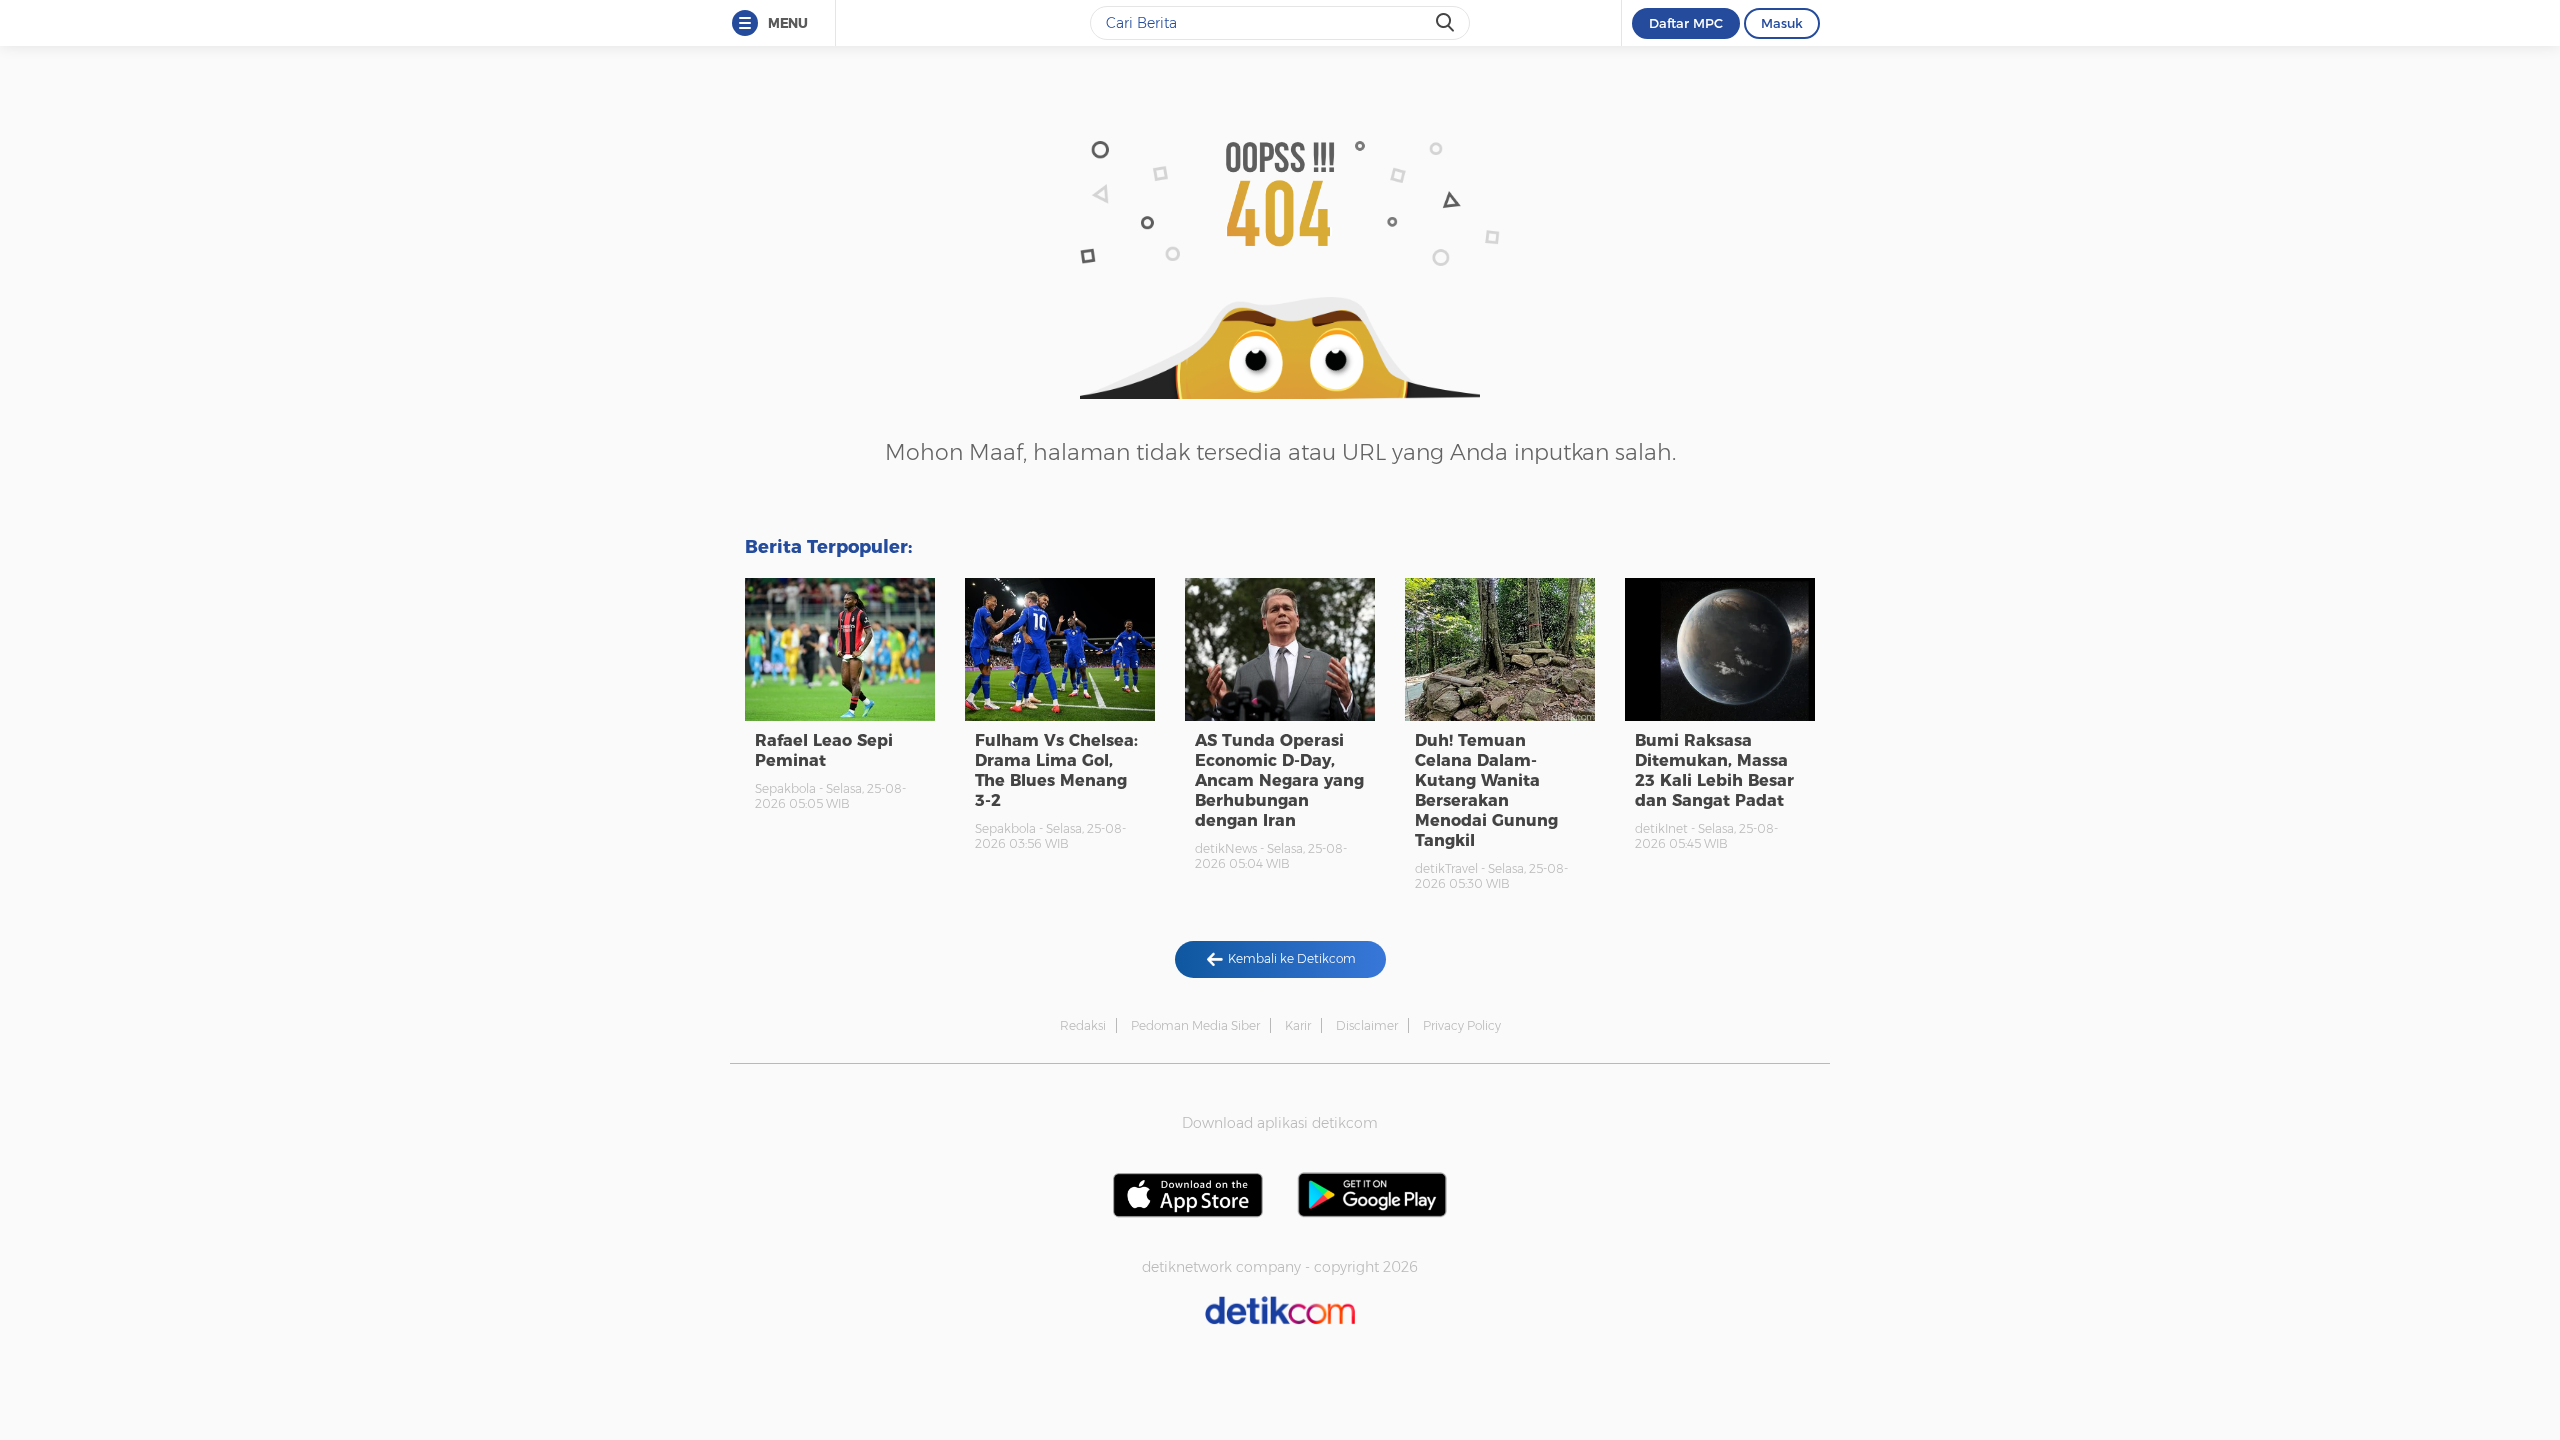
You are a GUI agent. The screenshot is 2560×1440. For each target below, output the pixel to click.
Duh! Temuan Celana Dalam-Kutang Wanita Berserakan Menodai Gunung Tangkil (1486, 790)
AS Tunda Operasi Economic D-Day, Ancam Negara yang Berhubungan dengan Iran (1279, 780)
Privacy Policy (1462, 1025)
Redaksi (1083, 1025)
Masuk (1782, 23)
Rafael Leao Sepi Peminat (824, 750)
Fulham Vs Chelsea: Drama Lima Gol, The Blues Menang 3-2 (1056, 770)
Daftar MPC (1686, 23)
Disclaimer (1367, 1025)
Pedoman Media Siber (1195, 1025)
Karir (1298, 1025)
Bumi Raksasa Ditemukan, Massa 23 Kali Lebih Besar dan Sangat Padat (1714, 770)
